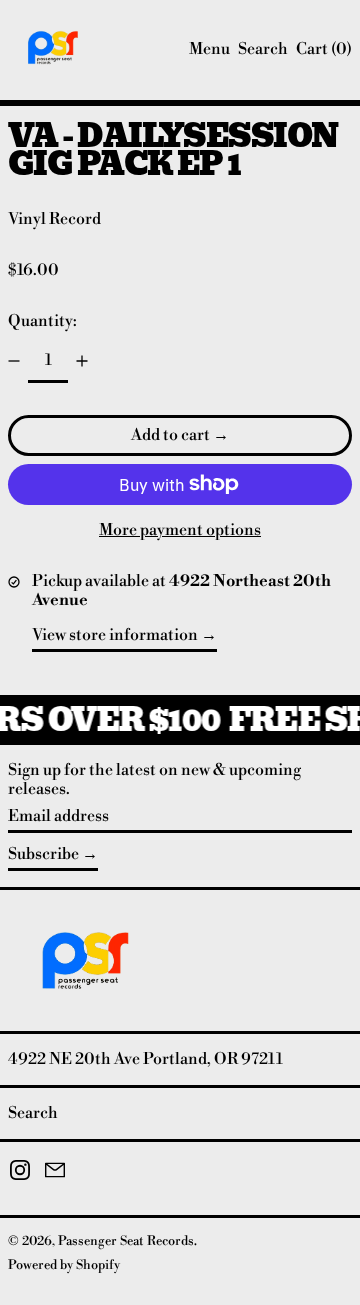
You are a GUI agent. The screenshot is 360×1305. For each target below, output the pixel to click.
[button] (263, 49)
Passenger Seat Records (126, 1241)
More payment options (180, 530)
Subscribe (43, 854)
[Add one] (82, 361)
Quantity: (42, 321)
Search (33, 1113)
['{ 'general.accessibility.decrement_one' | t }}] (14, 361)
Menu (209, 49)
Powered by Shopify (64, 1265)
